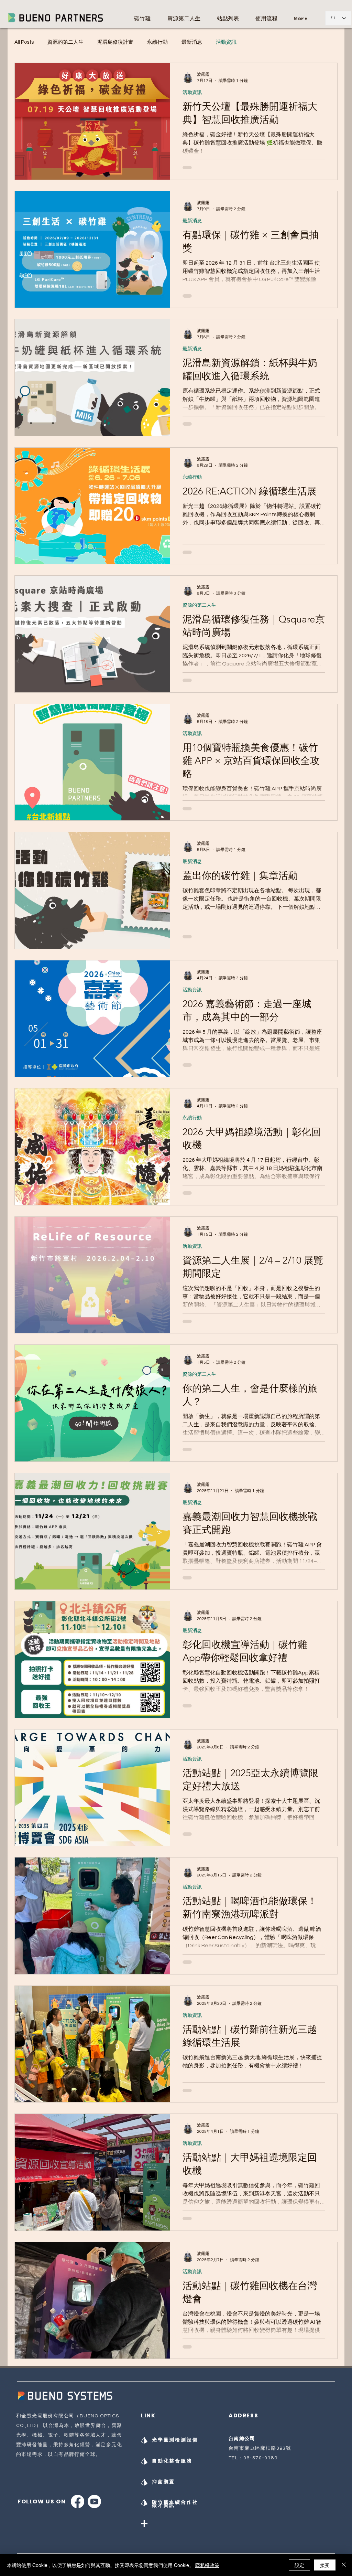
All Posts (24, 42)
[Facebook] (78, 2502)
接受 (325, 2565)
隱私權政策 (207, 2565)
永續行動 (157, 42)
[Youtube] (94, 2502)
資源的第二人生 (65, 42)
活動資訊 (226, 42)
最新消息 (192, 42)
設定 (299, 2565)
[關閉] (344, 2565)
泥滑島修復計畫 (115, 42)
